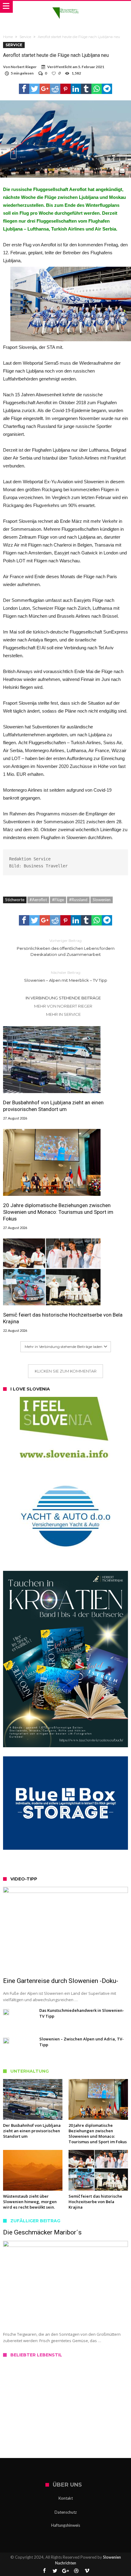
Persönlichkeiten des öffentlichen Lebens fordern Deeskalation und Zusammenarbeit (66, 948)
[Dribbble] (76, 2571)
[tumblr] (86, 89)
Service (25, 37)
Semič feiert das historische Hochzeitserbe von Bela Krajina (63, 1318)
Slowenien (102, 900)
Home (8, 37)
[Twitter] (55, 2571)
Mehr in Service (63, 1014)
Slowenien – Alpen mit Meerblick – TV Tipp (66, 976)
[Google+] (65, 2571)
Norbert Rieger (24, 67)
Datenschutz (66, 2512)
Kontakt (66, 2498)
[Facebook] (44, 2571)
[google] (45, 89)
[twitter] (34, 89)
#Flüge (58, 900)
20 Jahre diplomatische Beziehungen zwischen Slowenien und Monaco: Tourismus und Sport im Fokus (58, 1212)
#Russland (78, 900)
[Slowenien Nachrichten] (65, 7)
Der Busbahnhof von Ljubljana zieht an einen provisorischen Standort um (53, 1106)
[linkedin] (76, 89)
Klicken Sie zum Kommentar (66, 1371)
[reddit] (55, 89)
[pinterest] (65, 89)
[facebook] (24, 89)
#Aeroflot (38, 900)
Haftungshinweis (66, 2525)
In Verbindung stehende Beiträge (63, 998)
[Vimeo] (87, 2571)
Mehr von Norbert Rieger (63, 1006)
